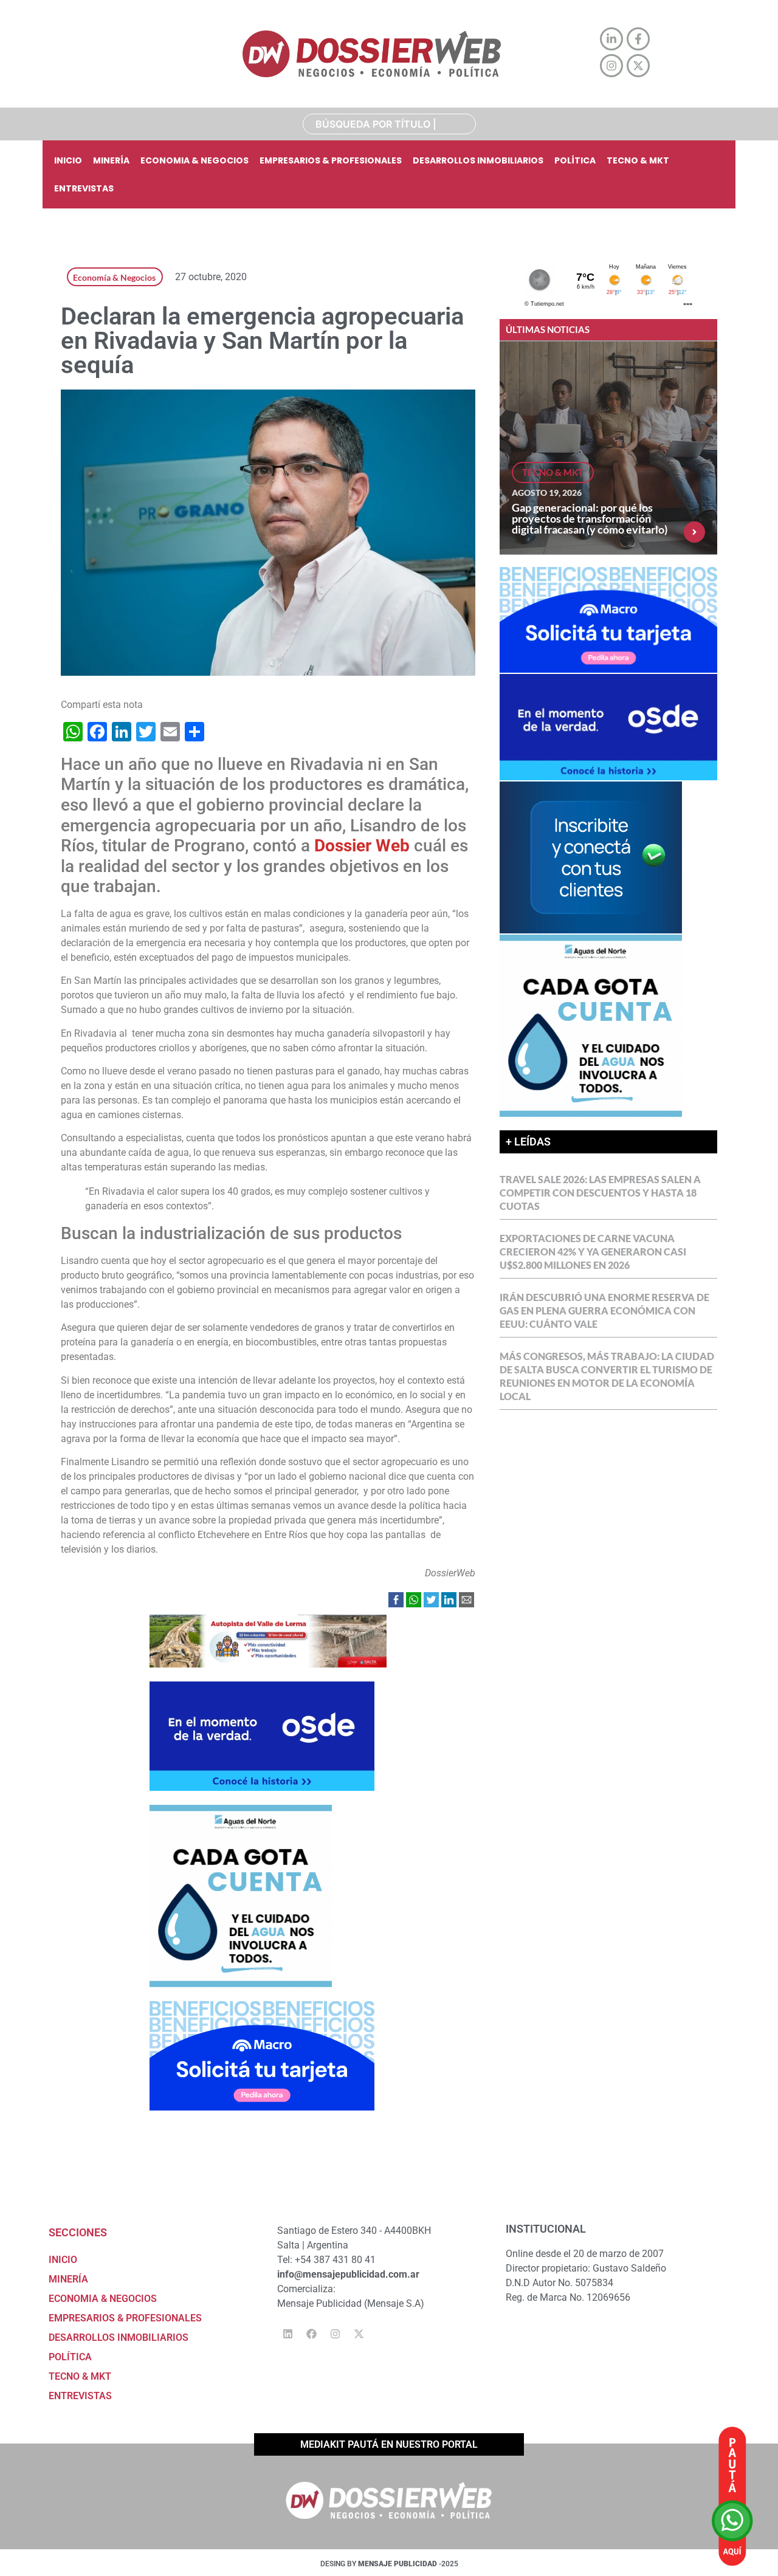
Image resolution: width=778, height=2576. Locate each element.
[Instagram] (335, 2334)
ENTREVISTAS (84, 188)
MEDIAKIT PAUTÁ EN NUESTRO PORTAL (389, 2444)
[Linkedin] (287, 2334)
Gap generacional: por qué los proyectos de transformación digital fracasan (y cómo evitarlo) (590, 518)
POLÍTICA (575, 160)
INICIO (68, 160)
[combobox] (389, 124)
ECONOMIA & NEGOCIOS (194, 160)
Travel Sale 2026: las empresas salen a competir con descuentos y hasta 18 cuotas (600, 1193)
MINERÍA (111, 160)
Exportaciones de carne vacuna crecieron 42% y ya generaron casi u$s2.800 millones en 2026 (593, 1252)
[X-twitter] (359, 2334)
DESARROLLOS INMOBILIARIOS (478, 160)
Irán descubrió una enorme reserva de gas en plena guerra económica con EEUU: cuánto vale (604, 1310)
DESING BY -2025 (389, 2564)
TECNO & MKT (638, 160)
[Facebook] (311, 2334)
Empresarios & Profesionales (331, 160)
